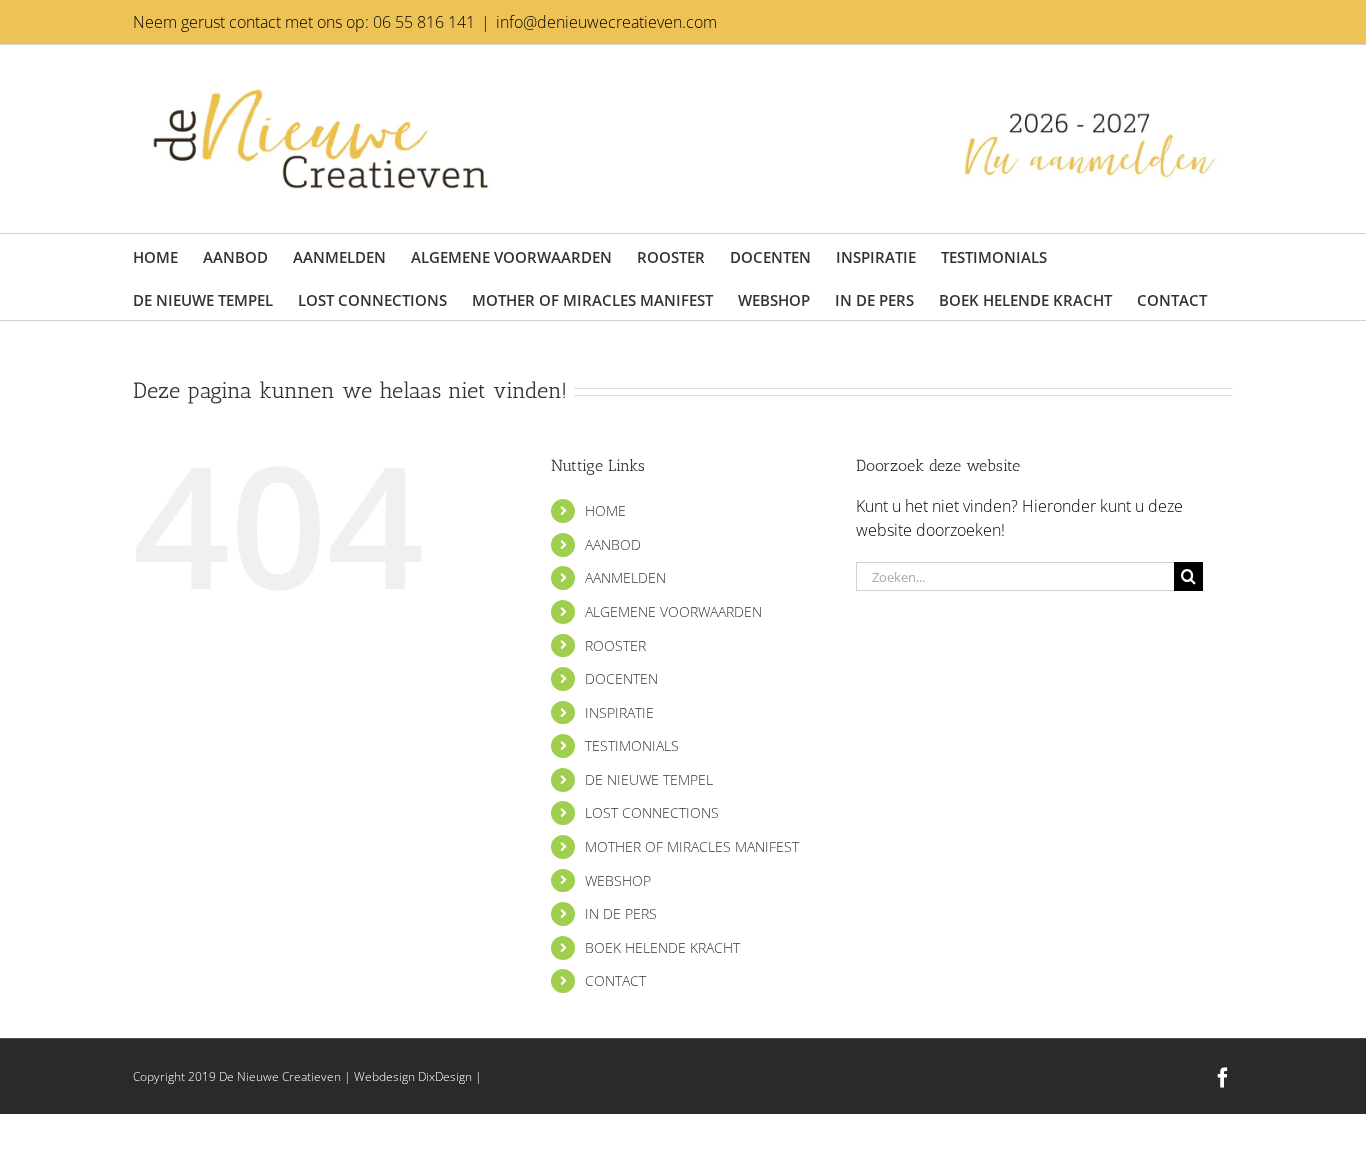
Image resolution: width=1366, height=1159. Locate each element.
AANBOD (613, 544)
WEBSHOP (618, 880)
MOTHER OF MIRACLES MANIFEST (692, 846)
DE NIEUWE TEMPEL (649, 779)
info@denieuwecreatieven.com (606, 22)
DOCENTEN (621, 678)
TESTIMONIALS (632, 745)
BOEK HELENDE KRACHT (662, 947)
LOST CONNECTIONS (652, 812)
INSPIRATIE (619, 712)
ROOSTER (615, 645)
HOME (605, 510)
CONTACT (615, 980)
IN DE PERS (621, 913)
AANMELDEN (625, 577)
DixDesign (445, 1076)
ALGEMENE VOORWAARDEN (673, 611)
